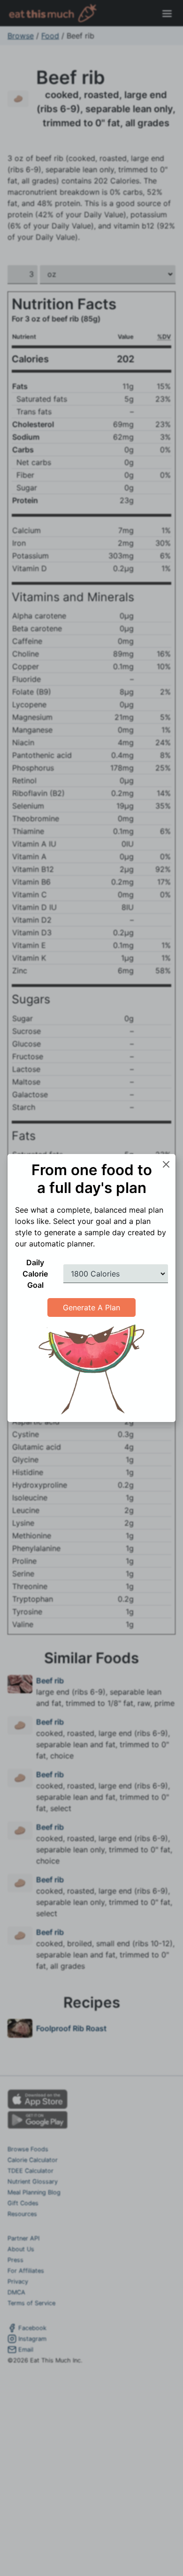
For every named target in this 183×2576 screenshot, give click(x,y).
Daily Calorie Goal (35, 1274)
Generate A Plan (91, 1307)
